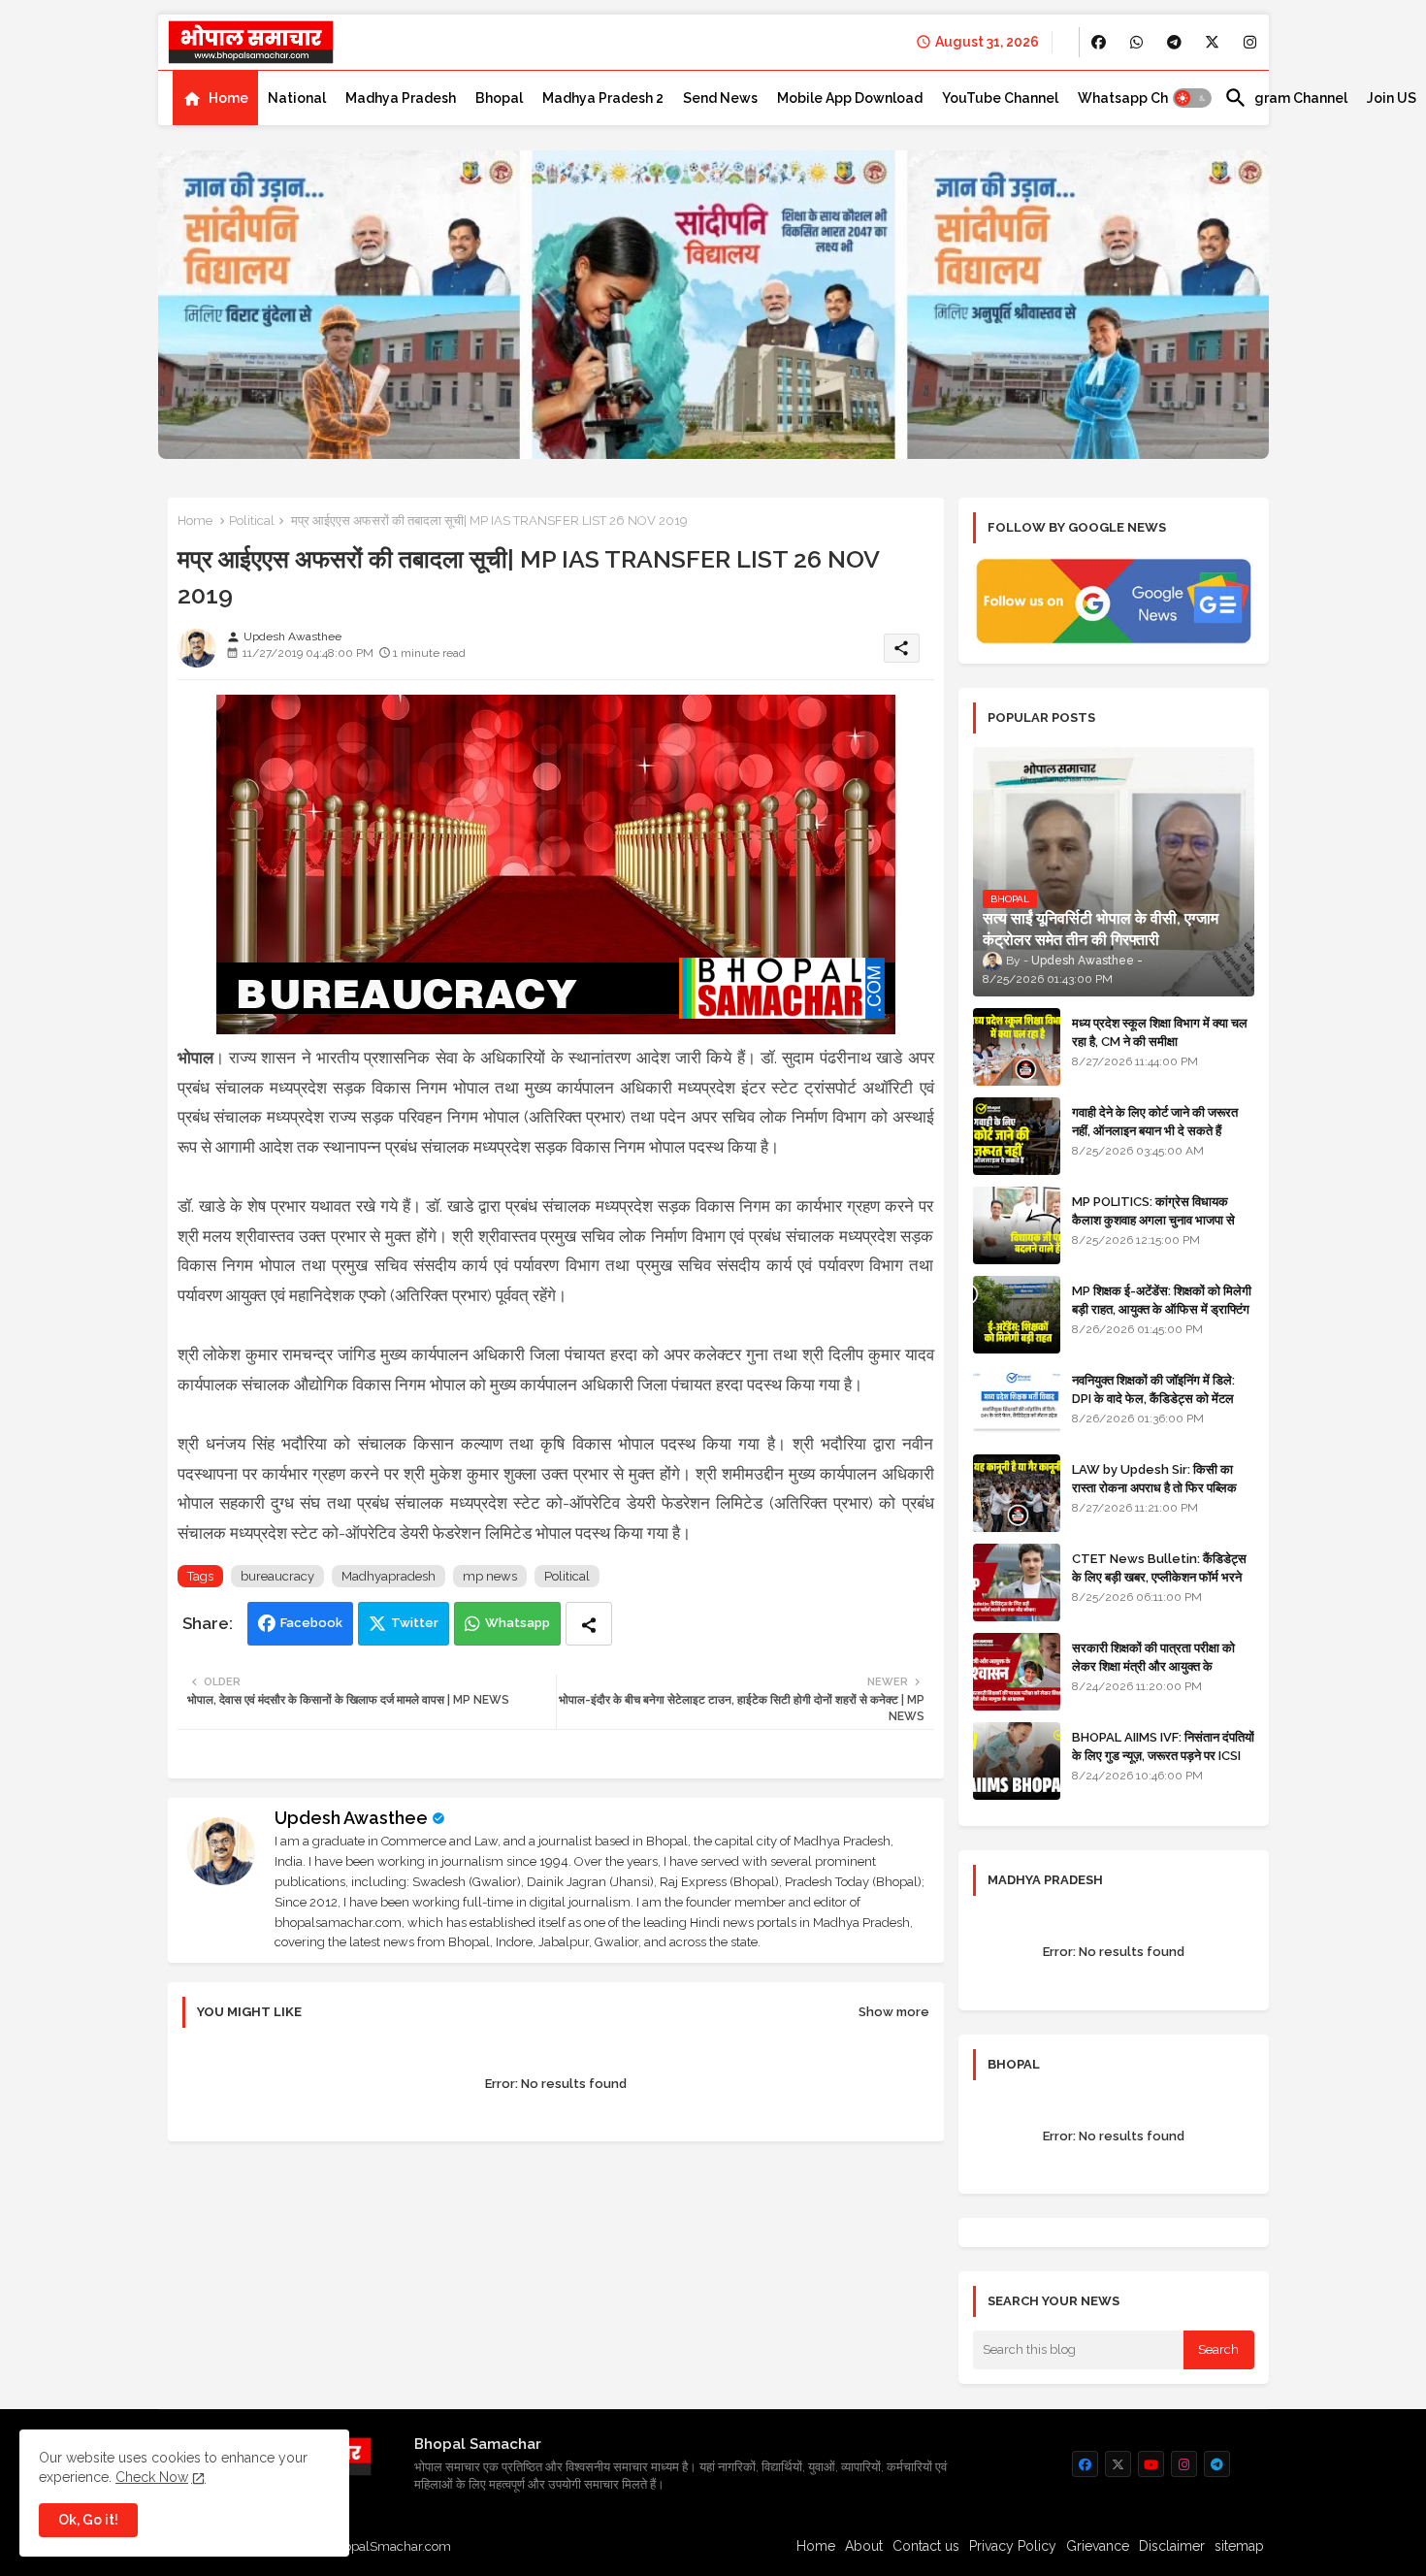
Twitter (415, 1623)
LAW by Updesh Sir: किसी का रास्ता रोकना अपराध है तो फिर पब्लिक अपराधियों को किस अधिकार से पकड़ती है (1162, 1487)
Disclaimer (1172, 2546)
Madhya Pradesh (401, 98)
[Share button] (589, 1624)
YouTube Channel (1000, 98)
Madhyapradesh (389, 1576)
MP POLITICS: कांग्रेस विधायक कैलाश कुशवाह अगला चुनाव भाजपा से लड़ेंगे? (1153, 1219)
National (297, 98)
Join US (1392, 98)
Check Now (152, 2477)
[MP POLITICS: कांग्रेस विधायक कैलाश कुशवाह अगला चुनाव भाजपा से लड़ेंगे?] (1017, 1225)
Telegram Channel (1286, 98)
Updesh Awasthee (351, 1818)
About (864, 2546)
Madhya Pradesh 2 (603, 98)
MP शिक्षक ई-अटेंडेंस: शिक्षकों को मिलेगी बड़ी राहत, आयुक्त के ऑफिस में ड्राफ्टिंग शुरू (1162, 1308)
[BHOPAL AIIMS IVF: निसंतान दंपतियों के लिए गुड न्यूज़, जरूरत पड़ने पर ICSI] (1017, 1761)
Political (252, 521)
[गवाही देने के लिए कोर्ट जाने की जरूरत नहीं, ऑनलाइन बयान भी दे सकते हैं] (1017, 1136)
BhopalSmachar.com (389, 2546)
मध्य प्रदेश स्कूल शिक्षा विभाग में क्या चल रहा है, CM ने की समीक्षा (1160, 1032)
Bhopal (499, 98)
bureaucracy (277, 1576)
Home (228, 98)
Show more (894, 2012)
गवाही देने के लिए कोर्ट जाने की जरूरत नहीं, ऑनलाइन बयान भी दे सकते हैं (1155, 1121)
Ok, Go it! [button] (88, 2520)
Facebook (311, 1623)
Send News (720, 98)
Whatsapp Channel (1141, 98)
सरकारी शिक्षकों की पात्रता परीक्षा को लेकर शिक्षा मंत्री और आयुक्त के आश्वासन (1153, 1665)
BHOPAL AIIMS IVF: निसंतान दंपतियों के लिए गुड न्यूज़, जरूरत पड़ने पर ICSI (1163, 1746)
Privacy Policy (1013, 2546)
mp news (490, 1576)
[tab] (215, 98)
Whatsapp (518, 1623)
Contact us (926, 2546)
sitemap (1239, 2546)
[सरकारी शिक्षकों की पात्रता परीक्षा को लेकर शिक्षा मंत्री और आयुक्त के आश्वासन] (1017, 1672)
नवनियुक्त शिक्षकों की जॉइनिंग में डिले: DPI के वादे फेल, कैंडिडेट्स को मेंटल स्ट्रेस (1153, 1398)
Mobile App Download (850, 98)
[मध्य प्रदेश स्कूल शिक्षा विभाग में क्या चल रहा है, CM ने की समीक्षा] (1017, 1047)
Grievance (1098, 2546)
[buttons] (1099, 42)
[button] (1192, 98)
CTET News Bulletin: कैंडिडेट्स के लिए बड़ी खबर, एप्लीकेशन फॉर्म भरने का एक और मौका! (1159, 1576)
